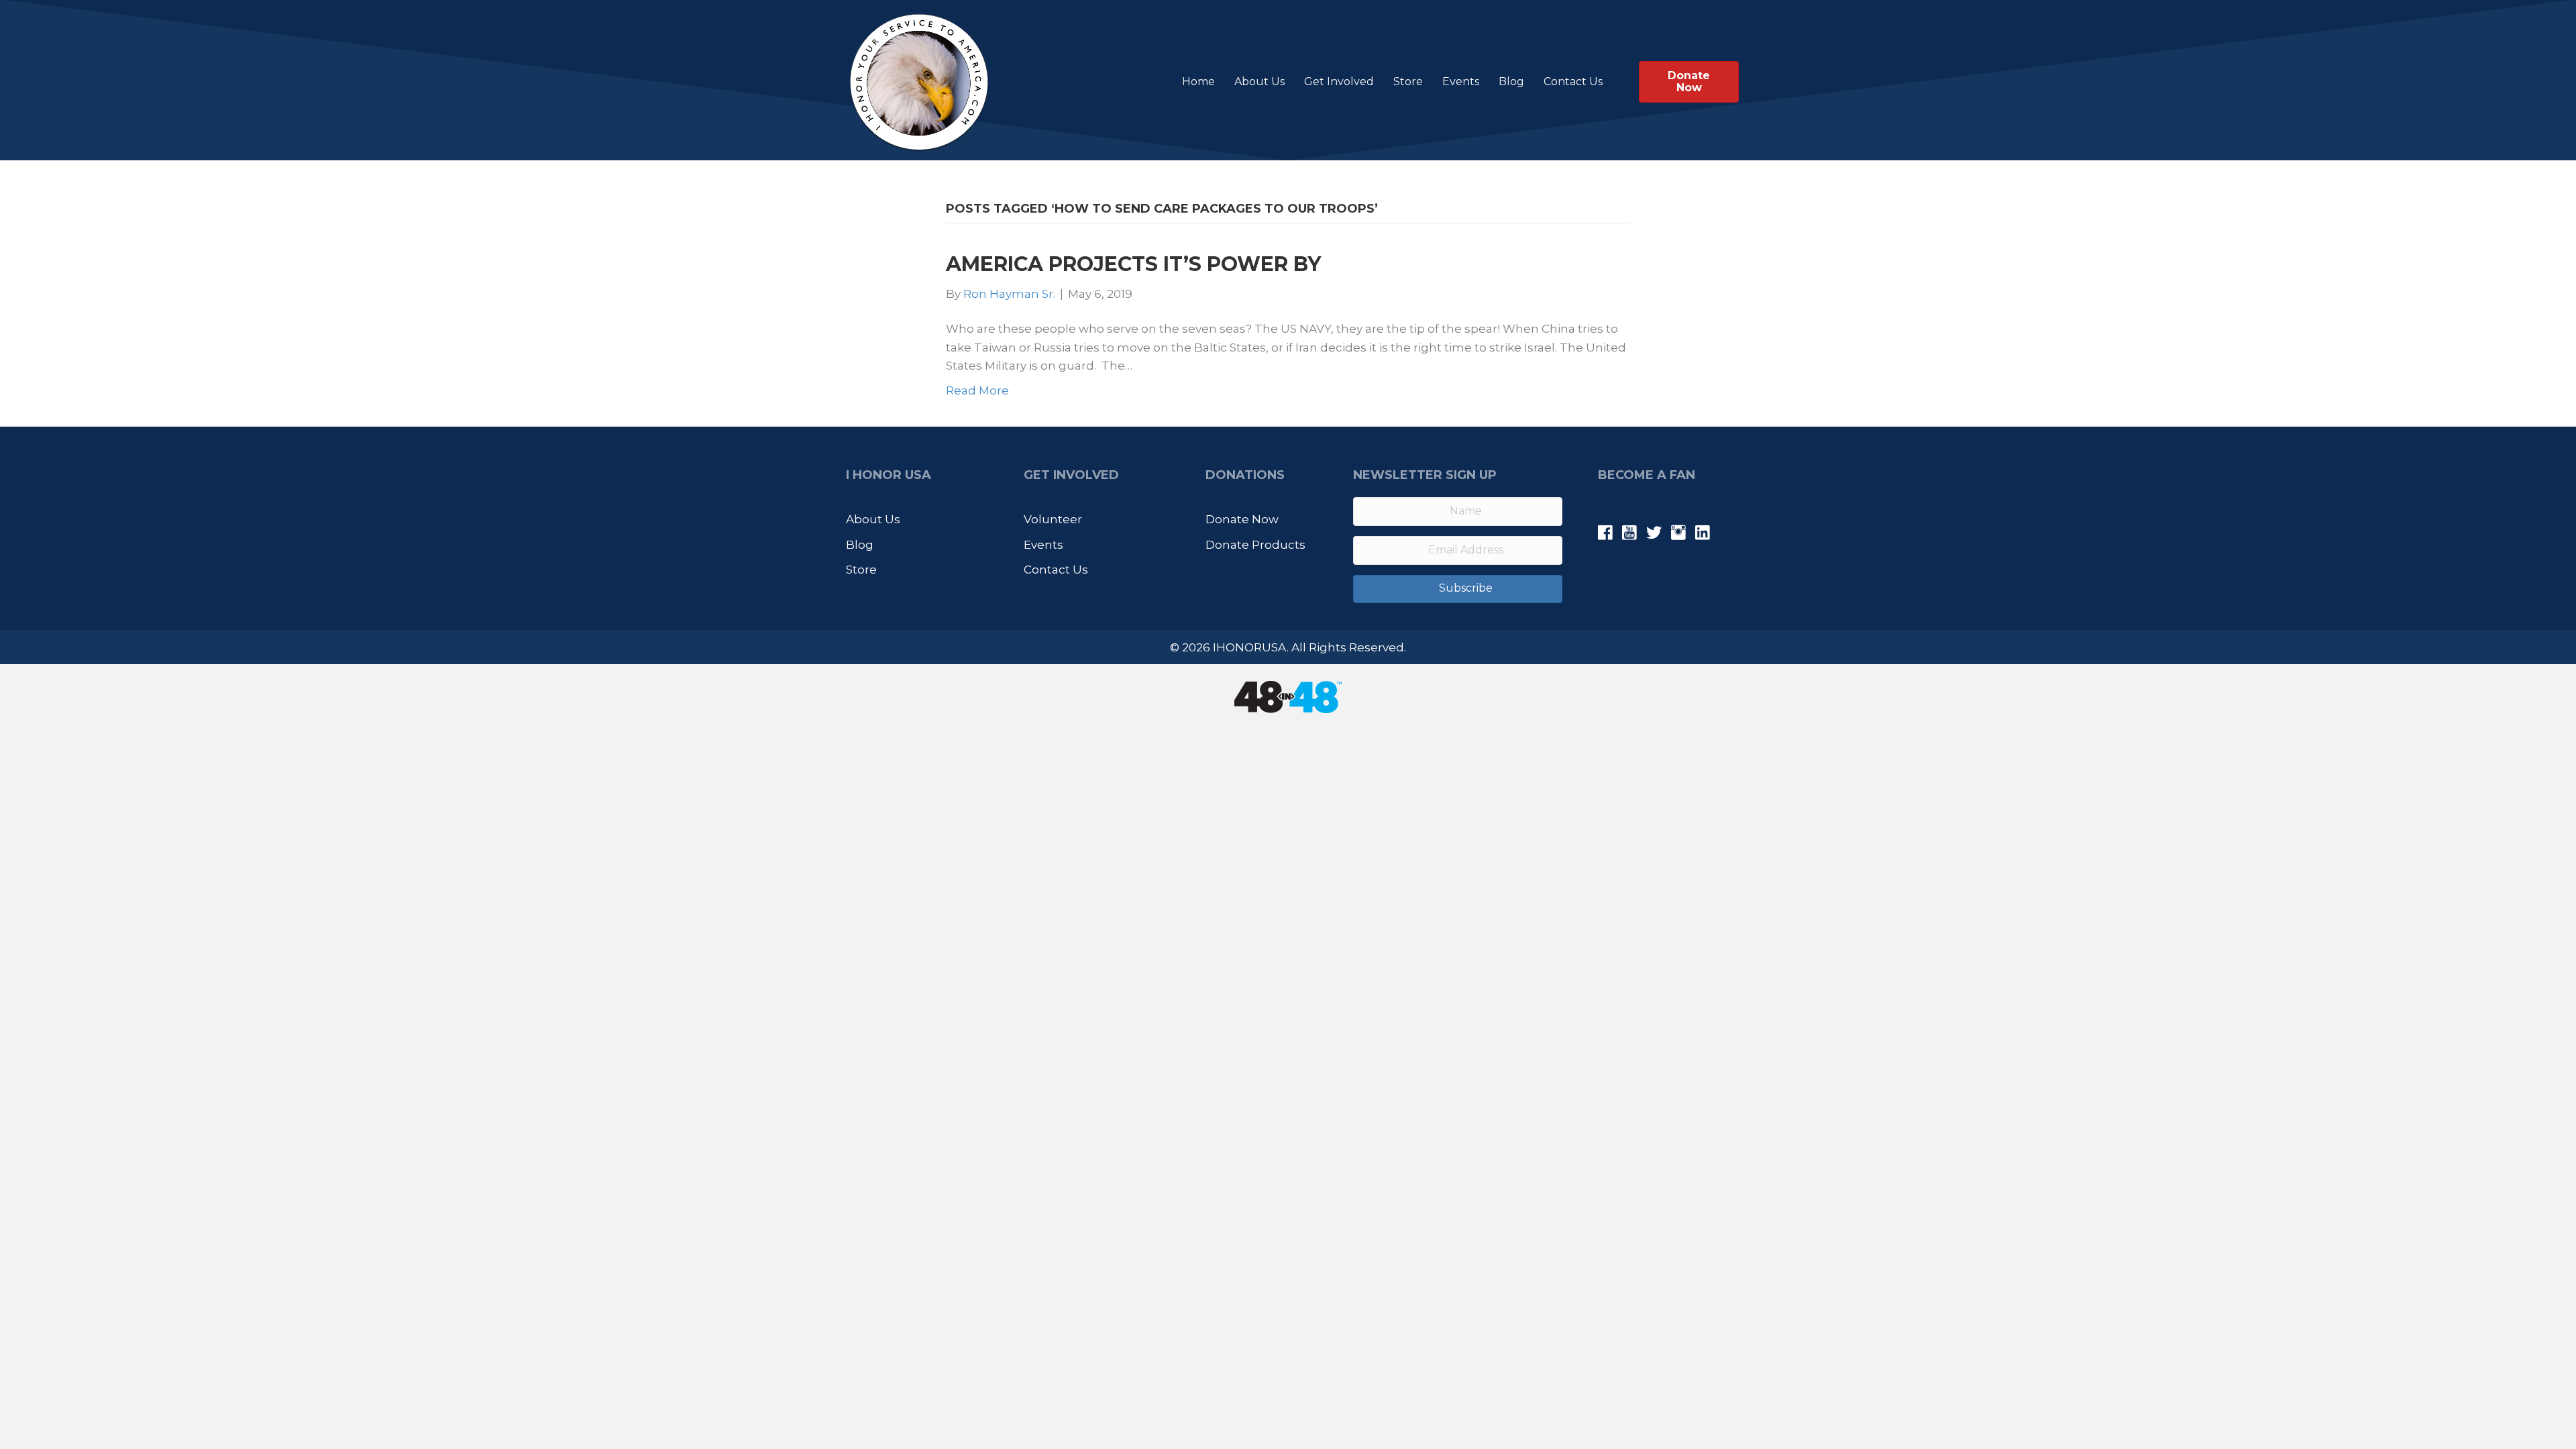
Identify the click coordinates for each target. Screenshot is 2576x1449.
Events (1461, 82)
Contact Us (1573, 82)
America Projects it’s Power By (1133, 264)
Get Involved (1339, 82)
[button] (1458, 589)
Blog (1511, 82)
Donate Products (1255, 545)
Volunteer (1053, 519)
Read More (977, 390)
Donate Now (1242, 519)
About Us (1259, 82)
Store (1408, 82)
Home (1198, 82)
